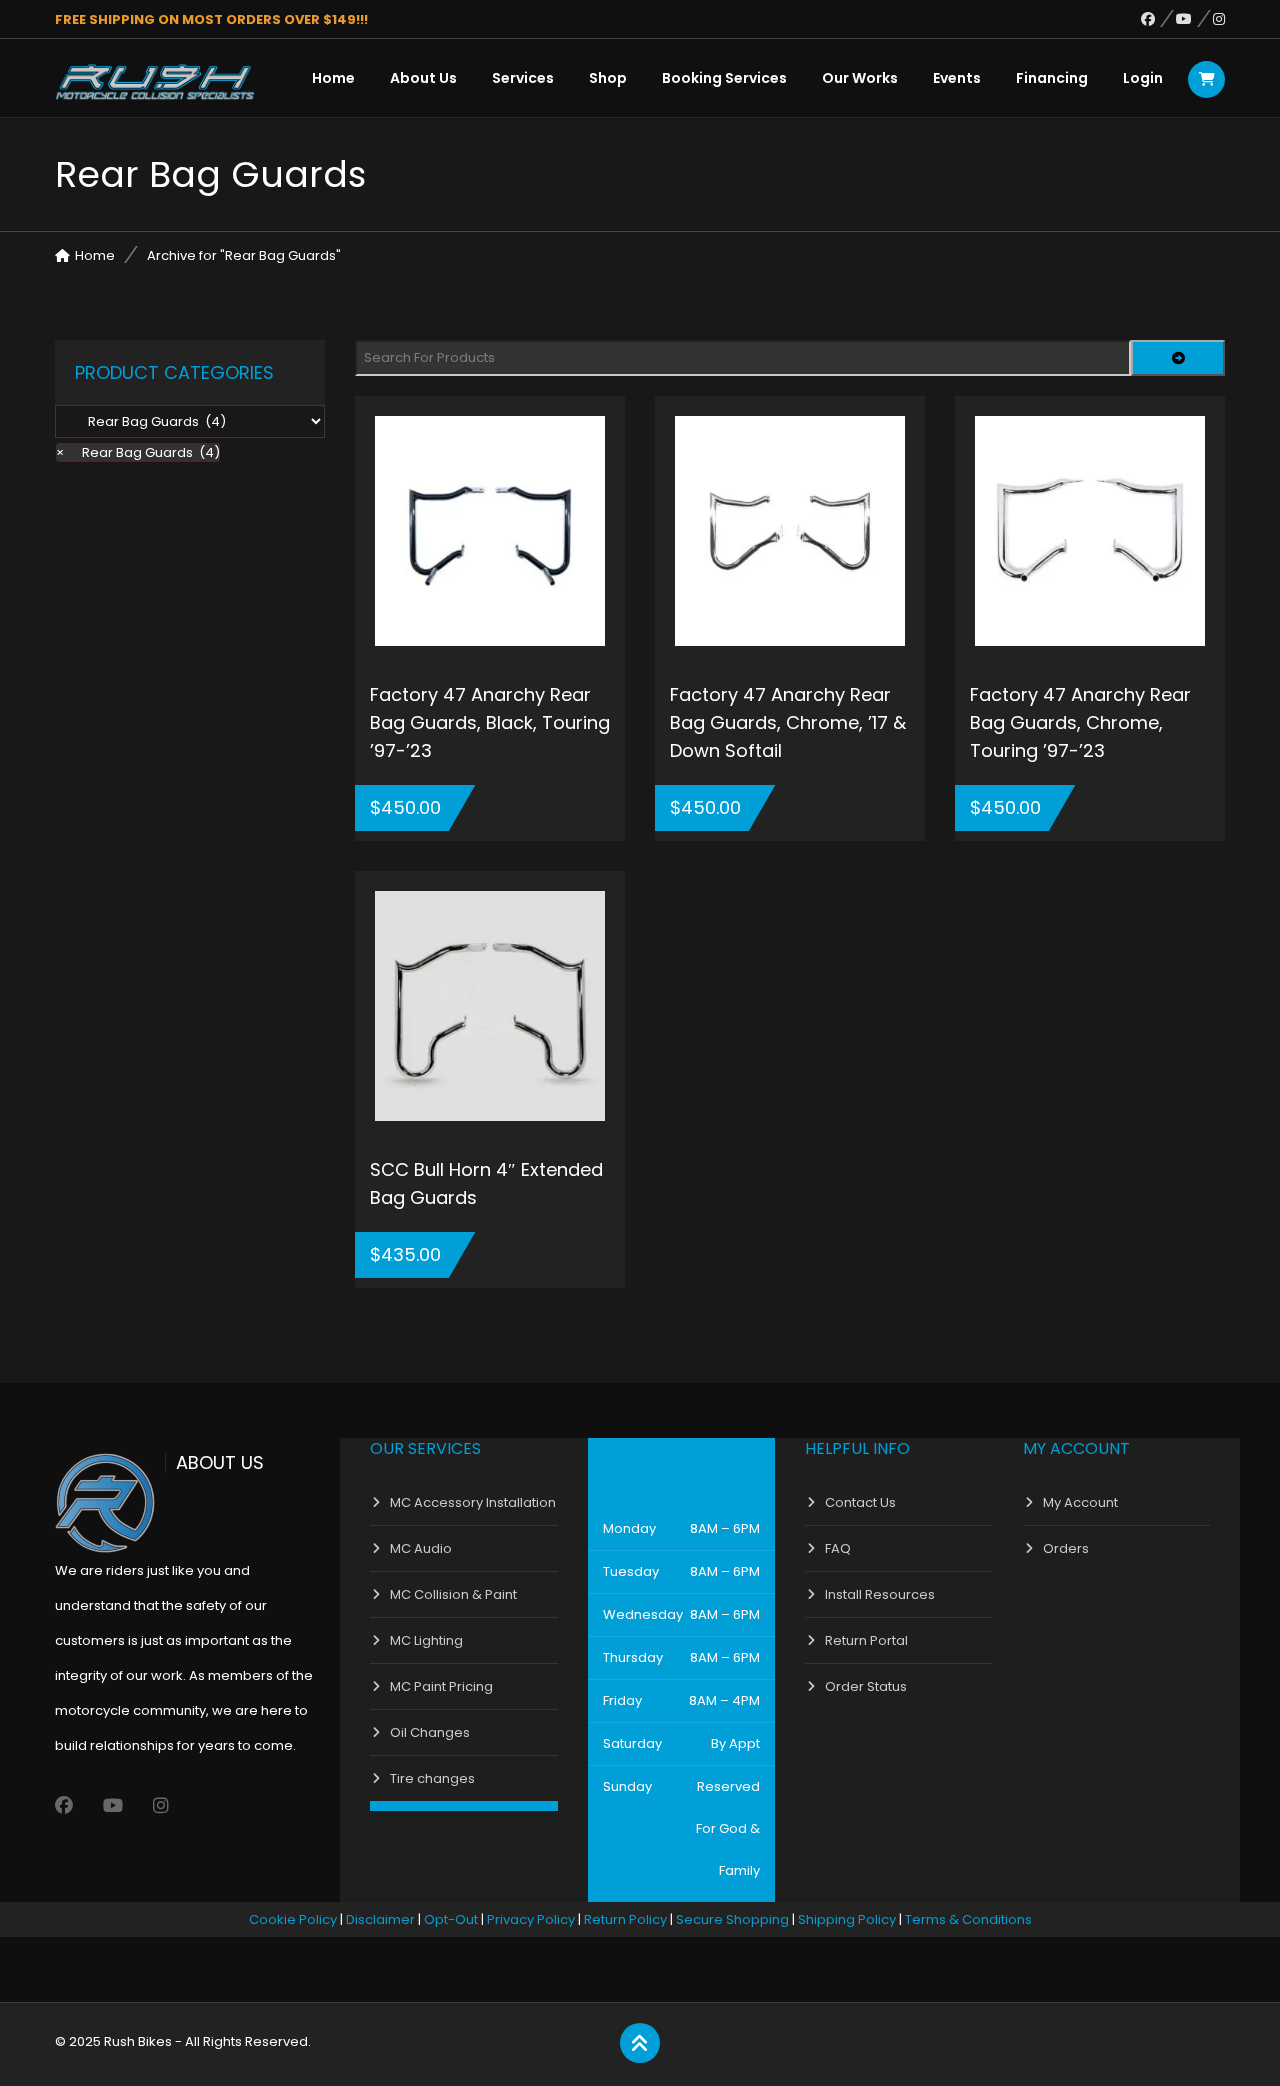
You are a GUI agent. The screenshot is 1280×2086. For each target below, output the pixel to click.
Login (1143, 78)
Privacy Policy (531, 1919)
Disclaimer (380, 1919)
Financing (1052, 78)
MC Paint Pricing (441, 1686)
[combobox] (138, 452)
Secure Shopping (732, 1919)
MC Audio (421, 1548)
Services (523, 78)
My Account (1080, 1502)
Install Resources (880, 1594)
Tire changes (432, 1778)
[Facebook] (1158, 19)
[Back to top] (640, 2044)
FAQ (838, 1548)
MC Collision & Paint (453, 1594)
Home (333, 78)
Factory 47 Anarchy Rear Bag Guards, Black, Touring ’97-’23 (490, 722)
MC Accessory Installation (473, 1502)
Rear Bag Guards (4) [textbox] (138, 452)
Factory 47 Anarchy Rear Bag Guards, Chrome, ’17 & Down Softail (788, 722)
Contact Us (860, 1502)
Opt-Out (451, 1919)
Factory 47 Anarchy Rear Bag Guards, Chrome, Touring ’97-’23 (1080, 722)
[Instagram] (1219, 19)
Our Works (860, 78)
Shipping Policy (847, 1919)
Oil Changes (430, 1732)
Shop (608, 78)
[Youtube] (1194, 19)
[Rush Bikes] (155, 82)
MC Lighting (426, 1640)
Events (957, 78)
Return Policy (625, 1919)
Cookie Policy (293, 1919)
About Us (423, 78)
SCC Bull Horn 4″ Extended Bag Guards (486, 1183)
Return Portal (866, 1640)
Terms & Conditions (968, 1919)
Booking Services (724, 78)
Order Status (866, 1686)
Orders (1066, 1548)
